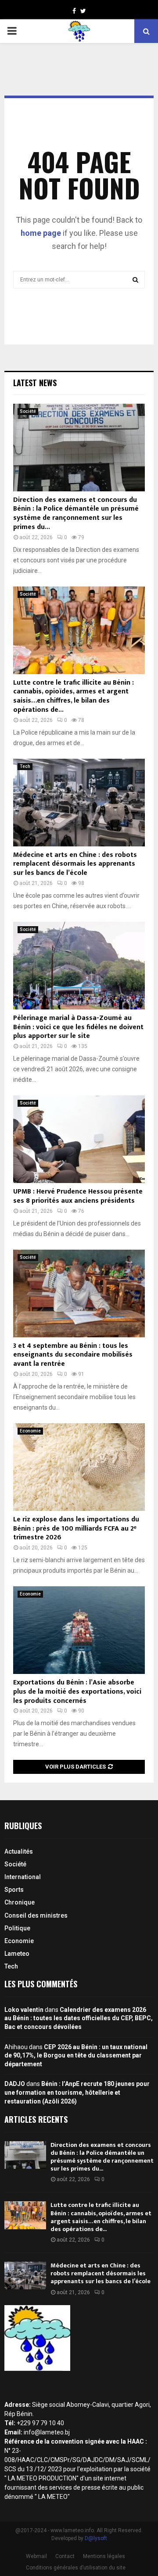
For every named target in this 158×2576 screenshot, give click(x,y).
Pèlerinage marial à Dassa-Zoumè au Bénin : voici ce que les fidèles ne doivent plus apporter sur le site (78, 1027)
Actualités (19, 1851)
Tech (25, 766)
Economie (30, 1431)
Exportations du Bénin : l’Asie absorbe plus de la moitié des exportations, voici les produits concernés (77, 1692)
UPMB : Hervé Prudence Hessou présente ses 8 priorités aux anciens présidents (78, 1196)
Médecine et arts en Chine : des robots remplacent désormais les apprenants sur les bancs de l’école (75, 864)
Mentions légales (104, 2556)
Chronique (20, 1902)
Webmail (36, 2556)
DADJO (15, 2084)
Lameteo (17, 1954)
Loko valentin (24, 2010)
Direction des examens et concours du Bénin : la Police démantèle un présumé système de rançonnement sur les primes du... (76, 513)
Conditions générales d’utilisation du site (76, 2568)
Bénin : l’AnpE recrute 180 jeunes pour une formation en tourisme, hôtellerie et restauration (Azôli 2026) (77, 2092)
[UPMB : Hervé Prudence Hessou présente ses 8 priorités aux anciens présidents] (79, 1139)
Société (28, 411)
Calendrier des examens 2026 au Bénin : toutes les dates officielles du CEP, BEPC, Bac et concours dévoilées (79, 2018)
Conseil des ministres (36, 1915)
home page (41, 233)
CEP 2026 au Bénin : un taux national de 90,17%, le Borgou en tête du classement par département (76, 2055)
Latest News (35, 383)
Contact (65, 2556)
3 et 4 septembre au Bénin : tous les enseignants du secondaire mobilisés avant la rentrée (73, 1355)
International (23, 1877)
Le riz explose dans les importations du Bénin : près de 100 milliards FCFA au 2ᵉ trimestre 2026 (76, 1529)
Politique (17, 1928)
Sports (14, 1890)
